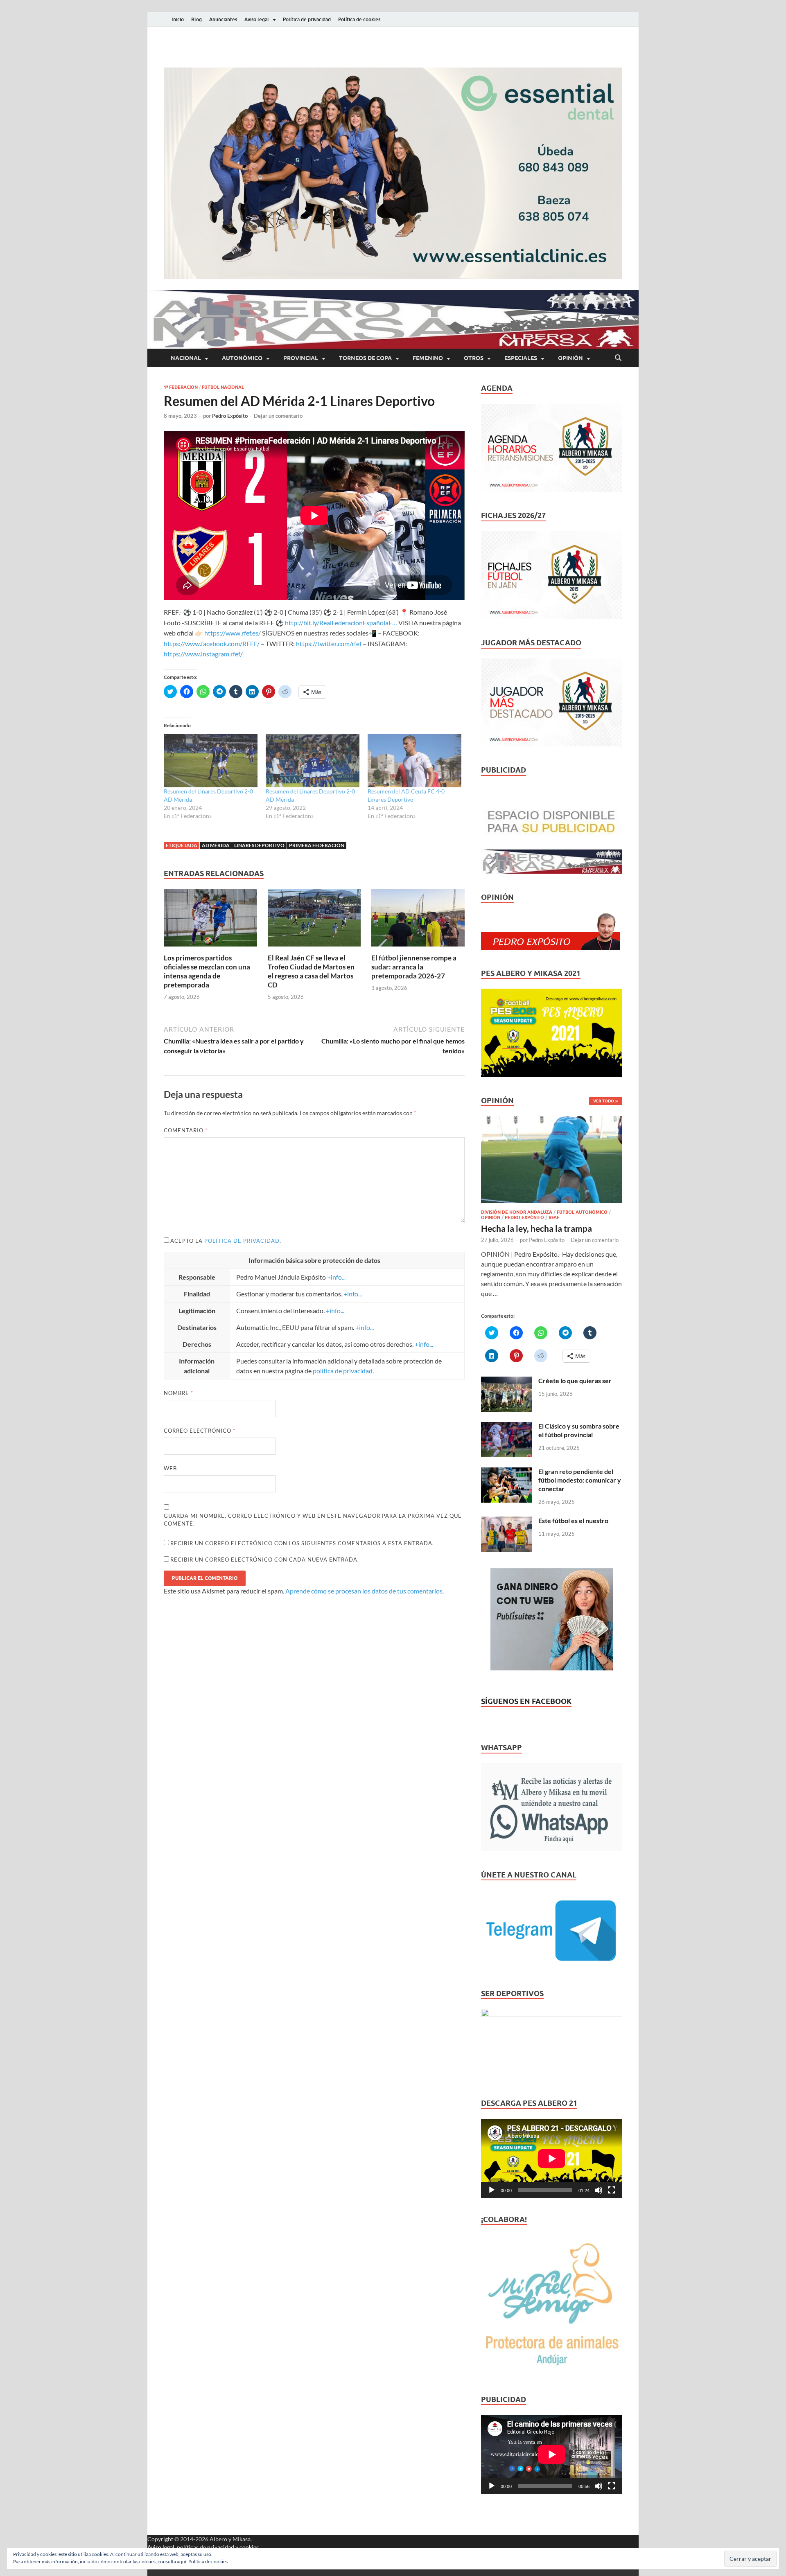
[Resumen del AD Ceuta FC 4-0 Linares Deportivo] (414, 761)
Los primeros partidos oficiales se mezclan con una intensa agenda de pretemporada (207, 971)
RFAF (554, 1217)
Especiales (521, 358)
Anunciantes (223, 19)
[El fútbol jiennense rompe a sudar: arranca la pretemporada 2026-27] (418, 920)
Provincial (301, 358)
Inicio (178, 19)
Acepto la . (226, 1241)
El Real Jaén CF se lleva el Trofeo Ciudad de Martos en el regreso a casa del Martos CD (311, 971)
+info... (336, 1277)
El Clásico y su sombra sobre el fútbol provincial (579, 1430)
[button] (393, 173)
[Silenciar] (599, 2190)
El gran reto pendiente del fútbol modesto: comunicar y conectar (580, 1480)
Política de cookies (359, 19)
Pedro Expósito (230, 416)
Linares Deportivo (259, 845)
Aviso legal (257, 19)
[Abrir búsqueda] (618, 358)
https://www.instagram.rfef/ (203, 654)
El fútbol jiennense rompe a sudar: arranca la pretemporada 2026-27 (414, 967)
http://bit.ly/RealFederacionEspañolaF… (341, 623)
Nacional (186, 358)
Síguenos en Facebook (526, 1701)
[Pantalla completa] (612, 2190)
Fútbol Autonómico (582, 1212)
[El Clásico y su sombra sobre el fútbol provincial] (507, 1427)
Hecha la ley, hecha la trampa (536, 1228)
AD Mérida (216, 845)
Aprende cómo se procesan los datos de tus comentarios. (365, 1591)
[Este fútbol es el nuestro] (507, 1521)
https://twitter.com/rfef (329, 643)
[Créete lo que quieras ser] (507, 1381)
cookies (249, 2547)
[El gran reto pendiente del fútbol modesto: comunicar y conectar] (507, 1472)
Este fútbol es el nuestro (573, 1520)
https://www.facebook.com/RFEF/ (212, 643)
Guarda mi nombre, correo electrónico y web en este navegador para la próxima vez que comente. (313, 1520)
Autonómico (242, 358)
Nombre (178, 1393)
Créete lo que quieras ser (575, 1380)
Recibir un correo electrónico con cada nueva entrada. (265, 1560)
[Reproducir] (492, 2190)
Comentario (186, 1130)
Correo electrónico (200, 1431)
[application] (552, 2159)
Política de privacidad (307, 19)
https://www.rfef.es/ (233, 633)
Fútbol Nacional (223, 387)
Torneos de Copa (365, 358)
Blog (196, 19)
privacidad (221, 2547)
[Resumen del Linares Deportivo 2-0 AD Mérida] (211, 761)
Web (170, 1468)
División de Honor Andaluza (517, 1212)
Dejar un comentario (278, 416)
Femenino (428, 358)
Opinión (570, 358)
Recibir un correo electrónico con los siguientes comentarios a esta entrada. (302, 1543)
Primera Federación (317, 845)
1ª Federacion (181, 387)
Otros (474, 358)
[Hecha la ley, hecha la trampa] (552, 1121)
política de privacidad (242, 1241)
